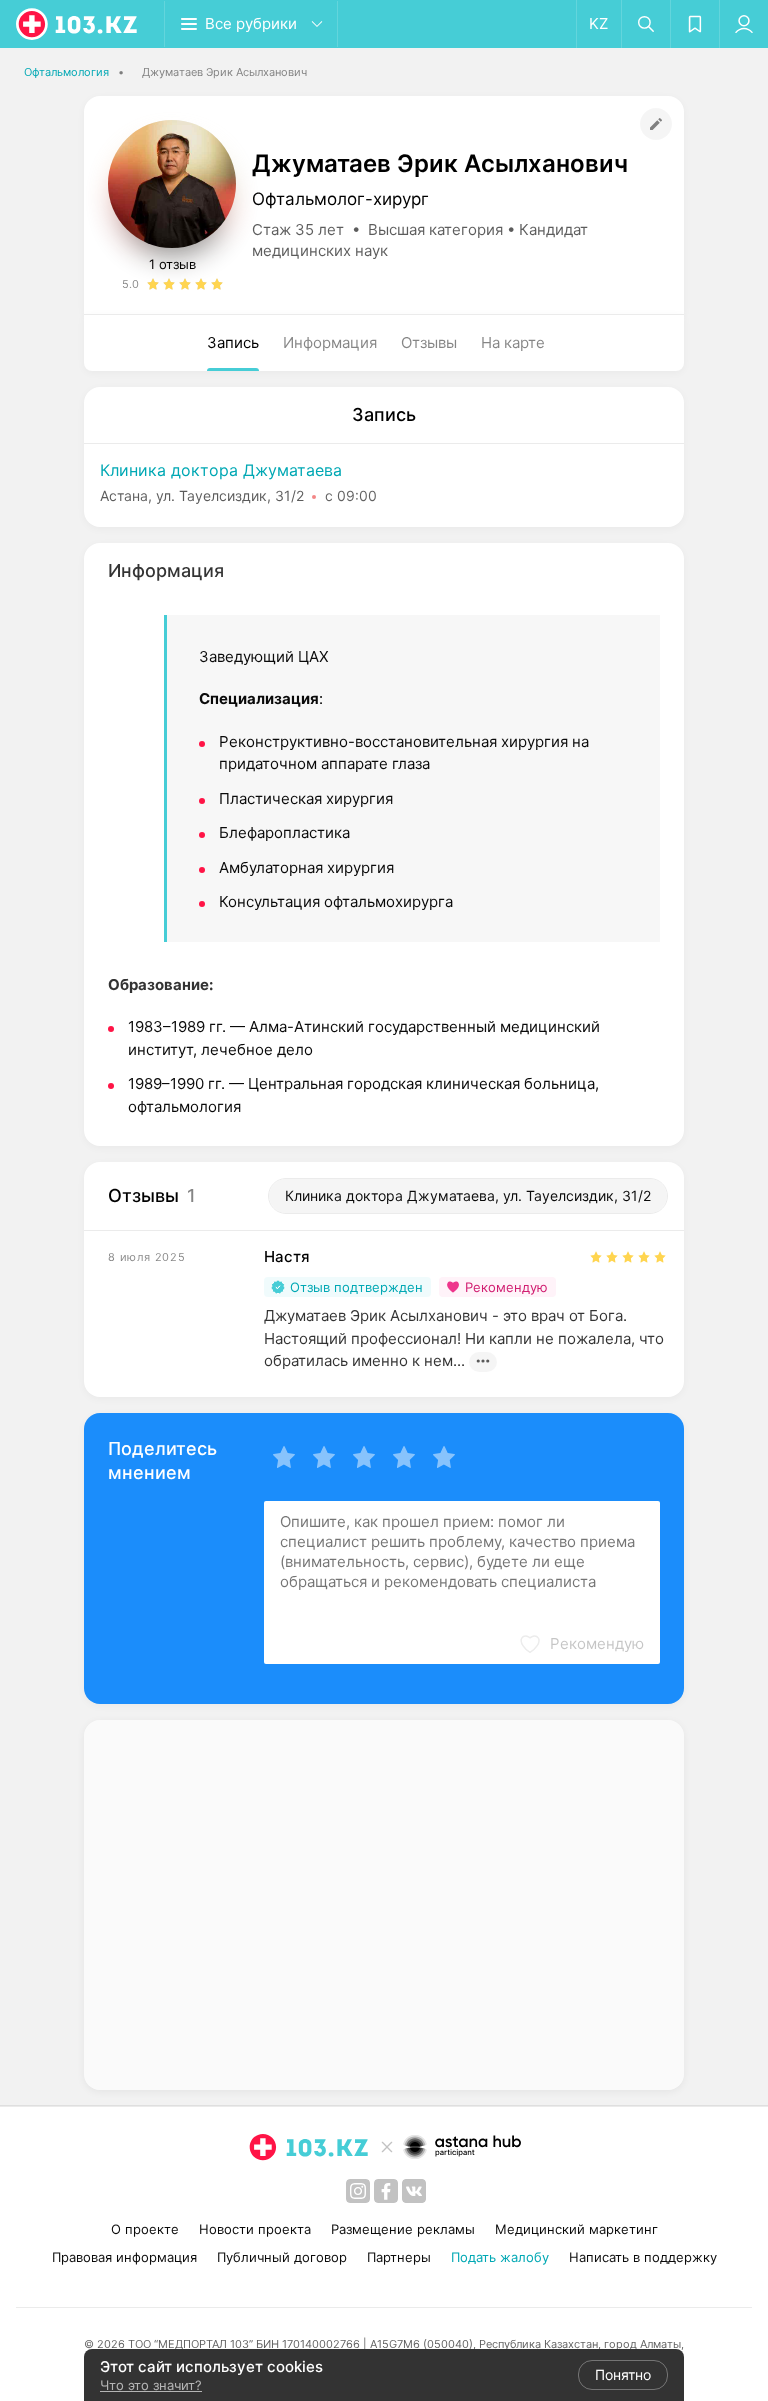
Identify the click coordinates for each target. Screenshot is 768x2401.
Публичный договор (282, 2257)
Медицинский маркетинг (576, 2229)
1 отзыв (172, 264)
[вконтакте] (414, 2191)
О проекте (145, 2229)
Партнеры (399, 2257)
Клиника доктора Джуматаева (221, 470)
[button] (581, 1644)
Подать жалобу (500, 2257)
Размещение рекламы (403, 2229)
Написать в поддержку (643, 2257)
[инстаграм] (358, 2191)
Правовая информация (124, 2257)
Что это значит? (151, 2385)
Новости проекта (255, 2229)
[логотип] (78, 24)
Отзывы (429, 342)
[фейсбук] (386, 2191)
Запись (233, 342)
